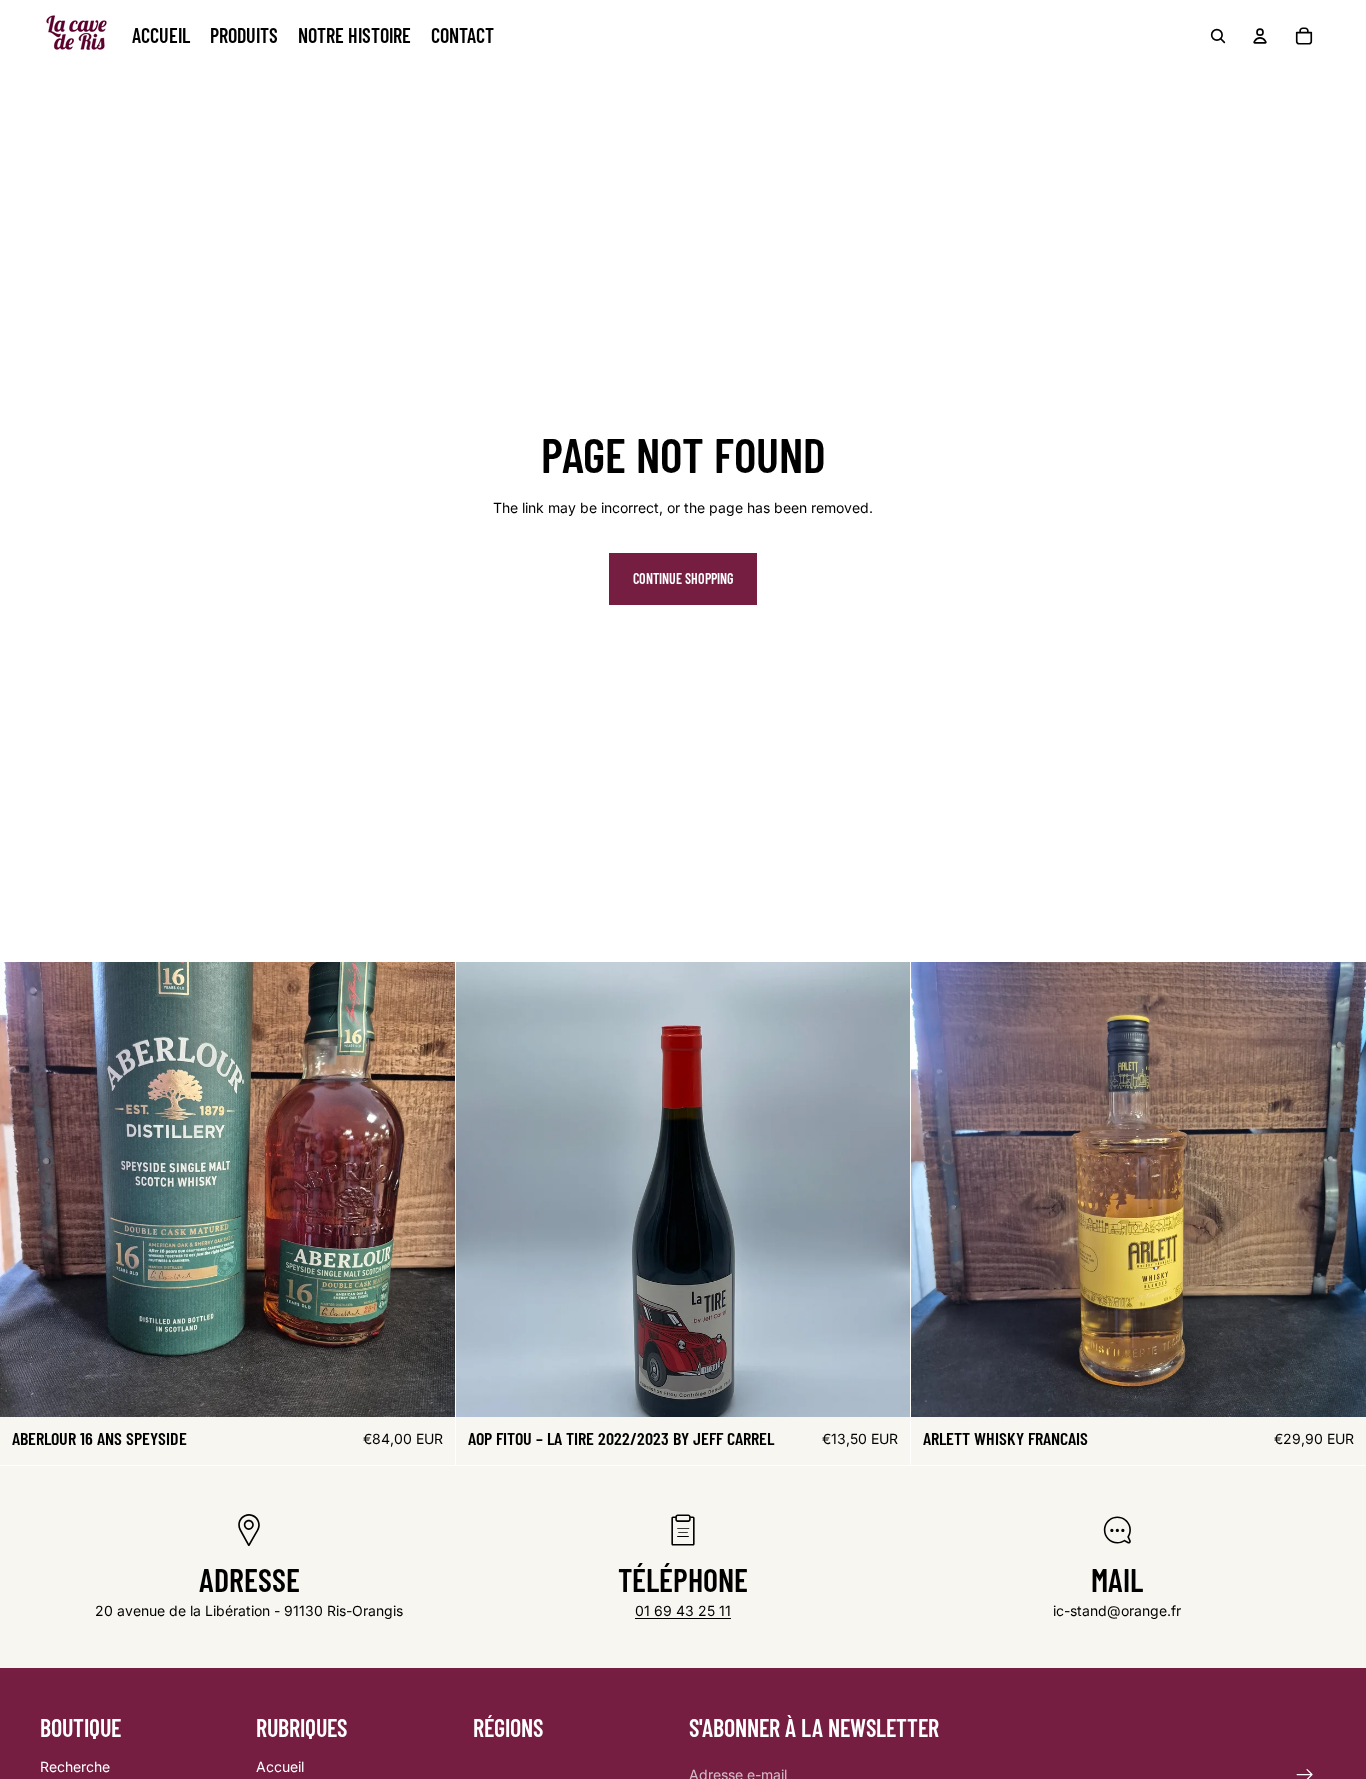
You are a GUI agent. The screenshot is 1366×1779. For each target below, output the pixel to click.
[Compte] (1260, 36)
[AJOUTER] (424, 1386)
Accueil (280, 1766)
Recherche (75, 1766)
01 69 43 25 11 (683, 1610)
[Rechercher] (1218, 36)
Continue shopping (683, 578)
